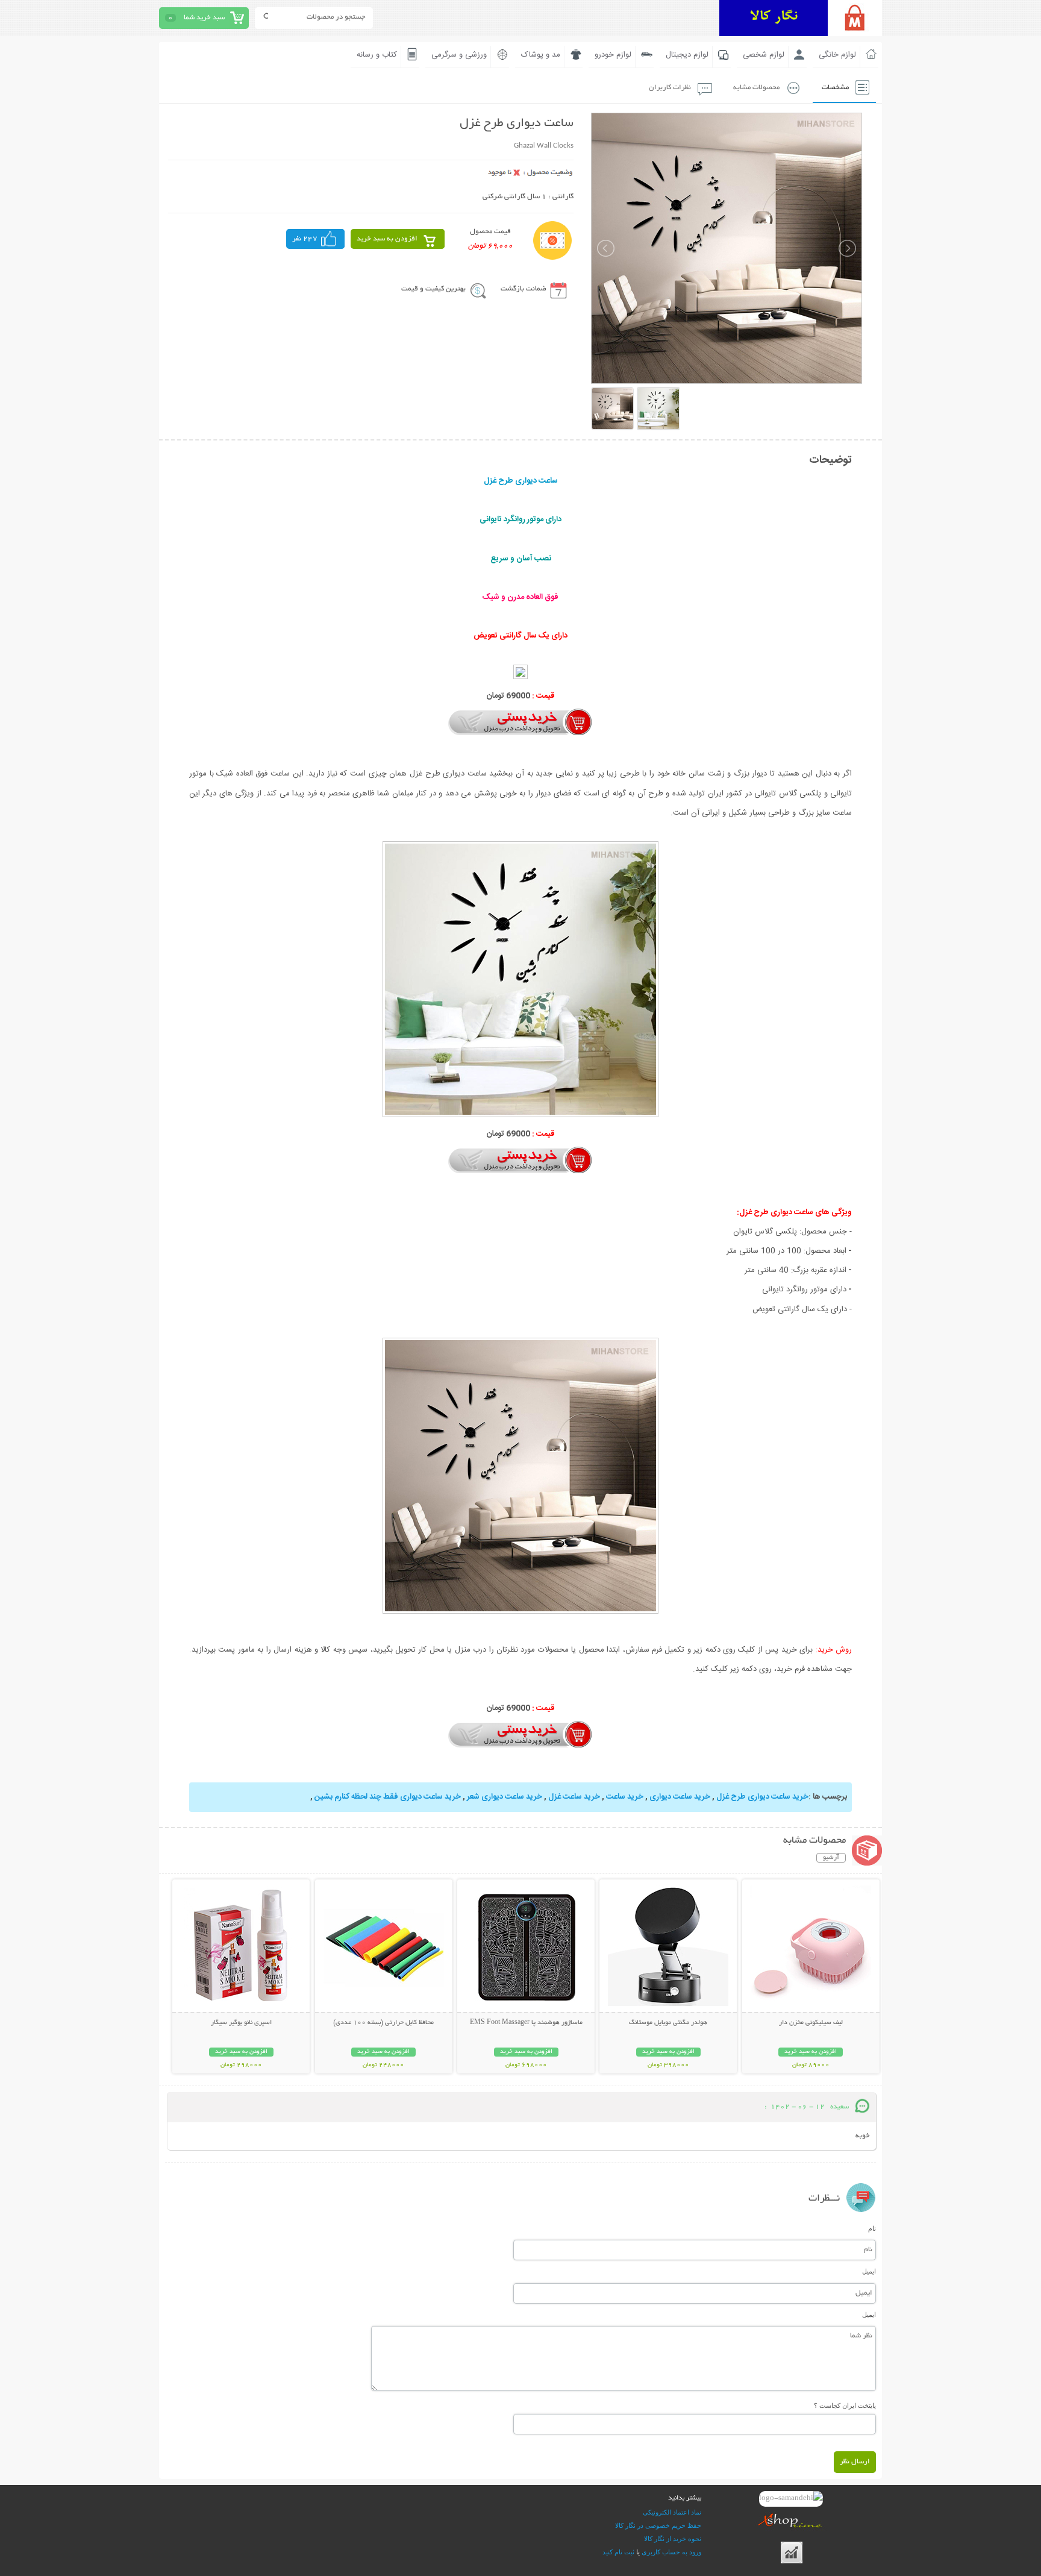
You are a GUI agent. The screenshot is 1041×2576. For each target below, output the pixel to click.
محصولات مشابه (756, 88)
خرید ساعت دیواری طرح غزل (762, 1797)
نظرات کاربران (670, 88)
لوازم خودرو (613, 55)
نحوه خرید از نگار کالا (673, 2539)
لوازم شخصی (764, 55)
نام (872, 2228)
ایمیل (869, 2271)
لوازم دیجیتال (687, 55)
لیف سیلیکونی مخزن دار (811, 2023)
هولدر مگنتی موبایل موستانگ (668, 2023)
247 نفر (305, 239)
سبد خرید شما (204, 18)
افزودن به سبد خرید (387, 239)
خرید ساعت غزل (574, 1797)
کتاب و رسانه (377, 55)
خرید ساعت (625, 1797)
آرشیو (831, 1858)
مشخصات (835, 88)
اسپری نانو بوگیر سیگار (241, 2023)
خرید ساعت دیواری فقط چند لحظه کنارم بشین (388, 1797)
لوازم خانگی (837, 55)
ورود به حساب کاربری (671, 2552)
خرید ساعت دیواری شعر (505, 1797)
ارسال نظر (855, 2462)
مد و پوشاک (541, 55)
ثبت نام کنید (618, 2552)
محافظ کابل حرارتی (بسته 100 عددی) (383, 2023)
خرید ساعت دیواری (680, 1797)
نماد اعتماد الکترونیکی (672, 2512)
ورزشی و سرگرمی (459, 55)
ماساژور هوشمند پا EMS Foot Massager (526, 2023)
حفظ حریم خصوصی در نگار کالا (658, 2525)
